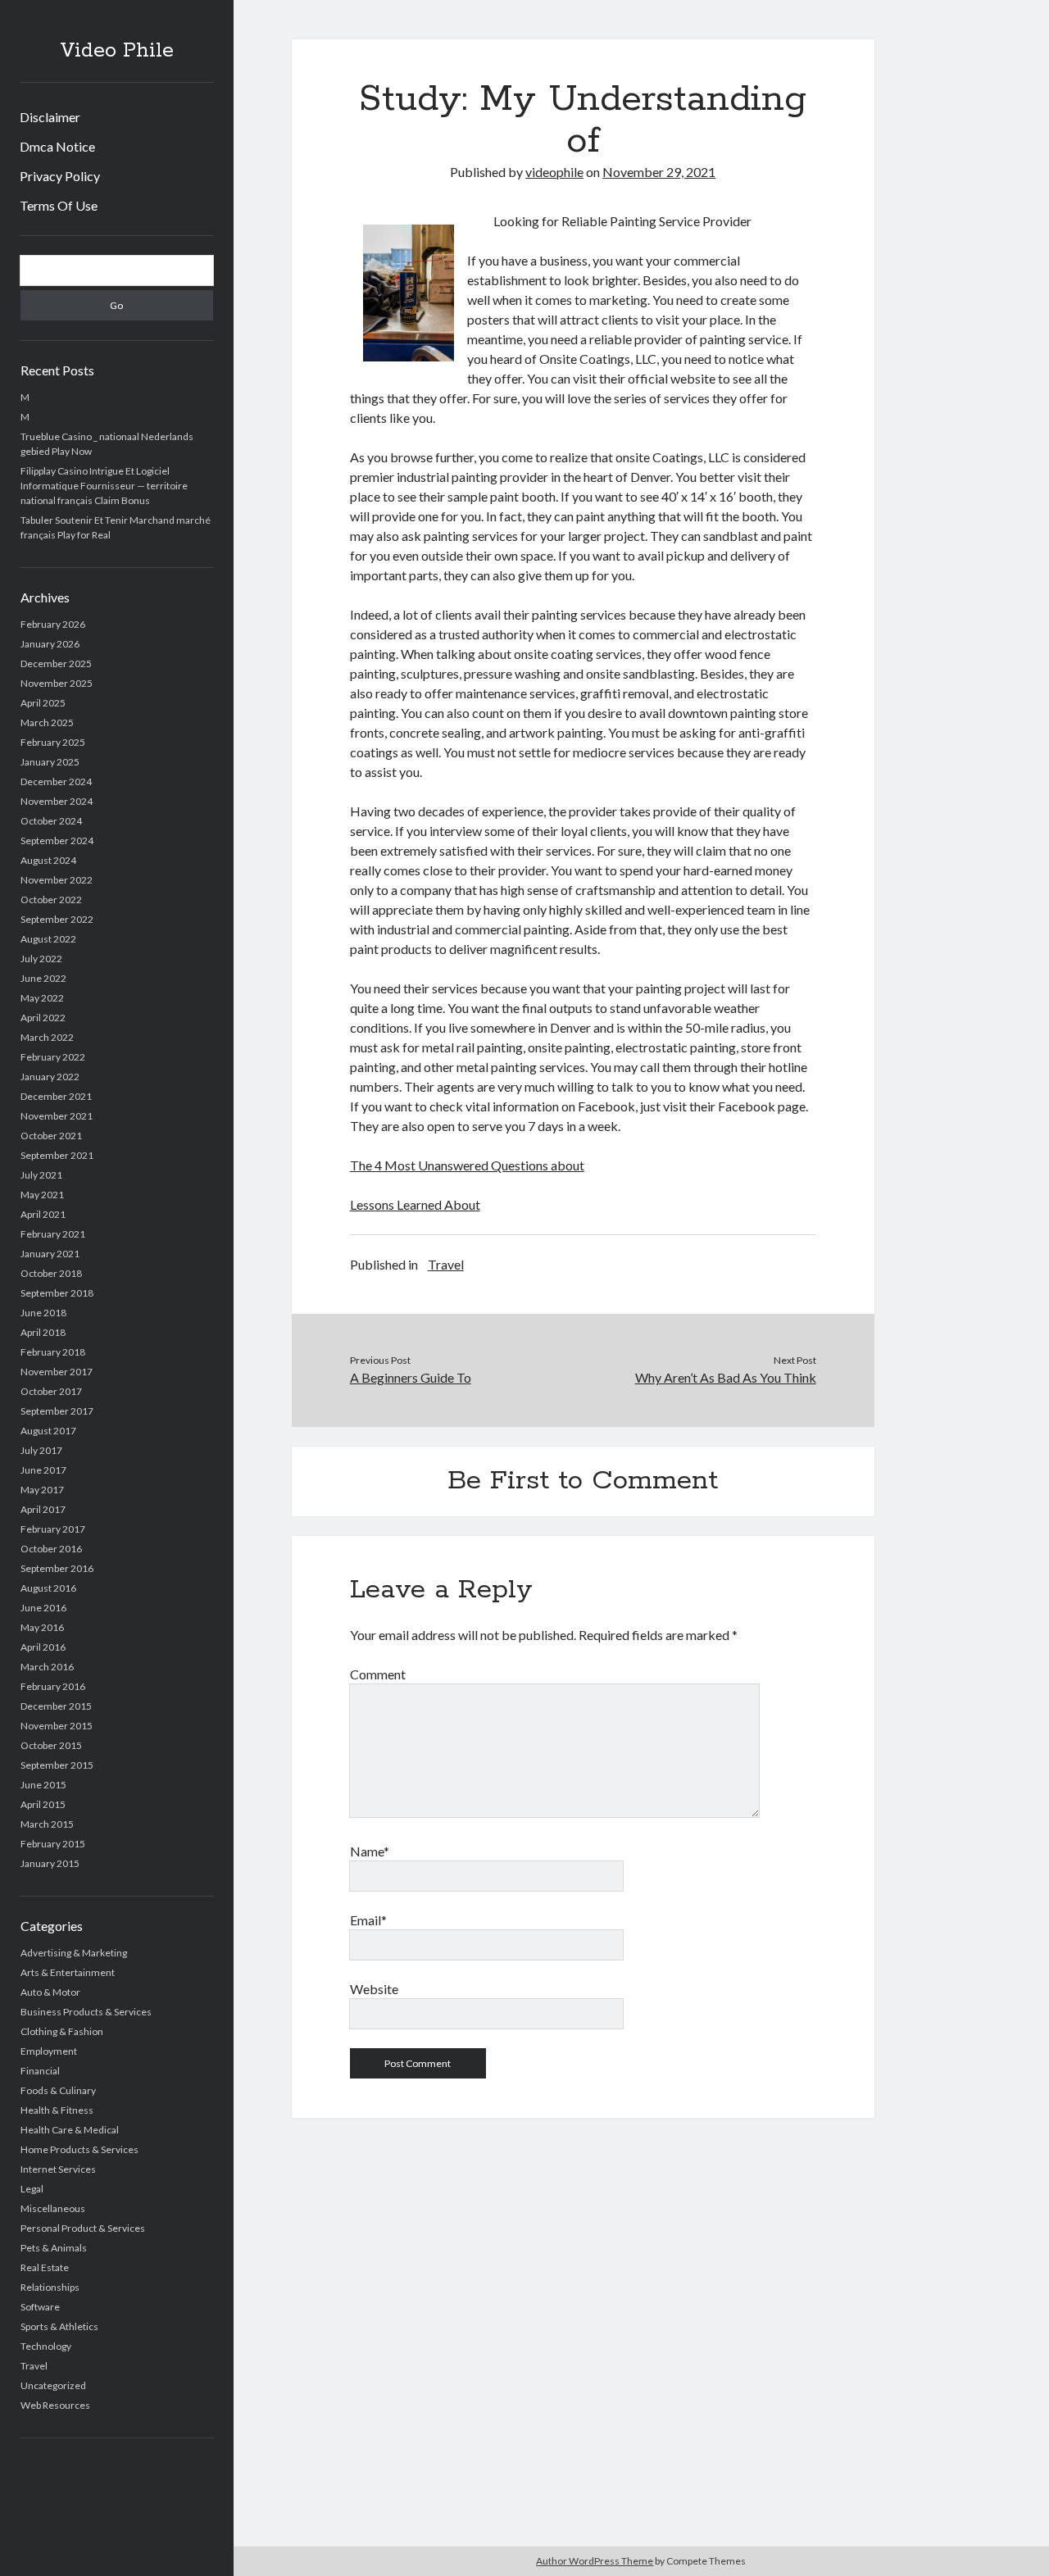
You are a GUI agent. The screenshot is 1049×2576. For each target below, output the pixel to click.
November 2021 (57, 1116)
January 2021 (50, 1254)
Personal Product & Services (83, 2228)
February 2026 (53, 624)
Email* (368, 1920)
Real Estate (45, 2267)
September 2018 (57, 1293)
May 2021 (42, 1195)
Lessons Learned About (415, 1204)
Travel (34, 2366)
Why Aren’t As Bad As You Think (725, 1377)
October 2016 (51, 1549)
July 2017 (41, 1450)
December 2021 (56, 1096)
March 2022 (47, 1037)
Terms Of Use (59, 205)
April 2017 (43, 1509)
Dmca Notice (57, 146)
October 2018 (51, 1273)
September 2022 (57, 919)
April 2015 (43, 1804)
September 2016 (57, 1568)
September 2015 (57, 1765)
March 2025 (47, 722)
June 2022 (43, 978)
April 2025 (43, 703)
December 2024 (56, 781)
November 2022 (57, 880)
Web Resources (55, 2405)
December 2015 (56, 1706)
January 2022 (50, 1077)
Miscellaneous (53, 2208)
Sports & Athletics (59, 2326)
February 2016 (53, 1686)
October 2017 (51, 1391)
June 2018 (43, 1313)
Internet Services (58, 2169)
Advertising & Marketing (74, 1953)
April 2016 (43, 1647)
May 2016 (42, 1627)
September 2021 (57, 1155)
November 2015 (57, 1726)
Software (40, 2307)
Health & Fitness (57, 2110)
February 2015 (53, 1844)
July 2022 (41, 959)
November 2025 (57, 683)
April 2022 (43, 1018)
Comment (378, 1674)
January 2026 (50, 644)
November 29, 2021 (659, 172)
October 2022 (51, 900)
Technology (46, 2346)
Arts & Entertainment (68, 1972)
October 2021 (51, 1136)
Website (374, 1989)
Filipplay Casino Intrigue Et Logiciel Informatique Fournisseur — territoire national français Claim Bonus (104, 486)
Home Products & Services (79, 2149)
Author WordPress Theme (595, 2561)
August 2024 (48, 860)
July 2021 (41, 1175)
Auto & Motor (50, 1992)
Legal (32, 2189)
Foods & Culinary (58, 2090)
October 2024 (51, 821)
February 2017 (53, 1529)
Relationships (50, 2287)
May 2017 (42, 1490)
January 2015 (50, 1863)
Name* (370, 1851)
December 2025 (56, 663)
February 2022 (53, 1057)
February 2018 (53, 1352)
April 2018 (43, 1332)
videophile (554, 172)
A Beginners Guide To (411, 1377)
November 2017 (57, 1372)
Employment (49, 2051)
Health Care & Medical (70, 2130)
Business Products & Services (86, 2012)
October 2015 (51, 1745)
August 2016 (48, 1588)
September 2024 (57, 840)
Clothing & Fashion (62, 2031)
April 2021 (43, 1214)
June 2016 (43, 1608)
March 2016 (47, 1667)
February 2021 (53, 1234)
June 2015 (43, 1785)
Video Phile (117, 51)
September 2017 (57, 1411)
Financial (40, 2071)
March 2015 (47, 1824)
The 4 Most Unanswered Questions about (467, 1165)
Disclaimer (50, 117)
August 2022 (48, 939)
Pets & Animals (54, 2248)
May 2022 (42, 998)
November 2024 (57, 801)
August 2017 (48, 1431)
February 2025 (53, 742)
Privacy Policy (60, 176)
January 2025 (50, 762)
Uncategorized (53, 2385)
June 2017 (43, 1470)
